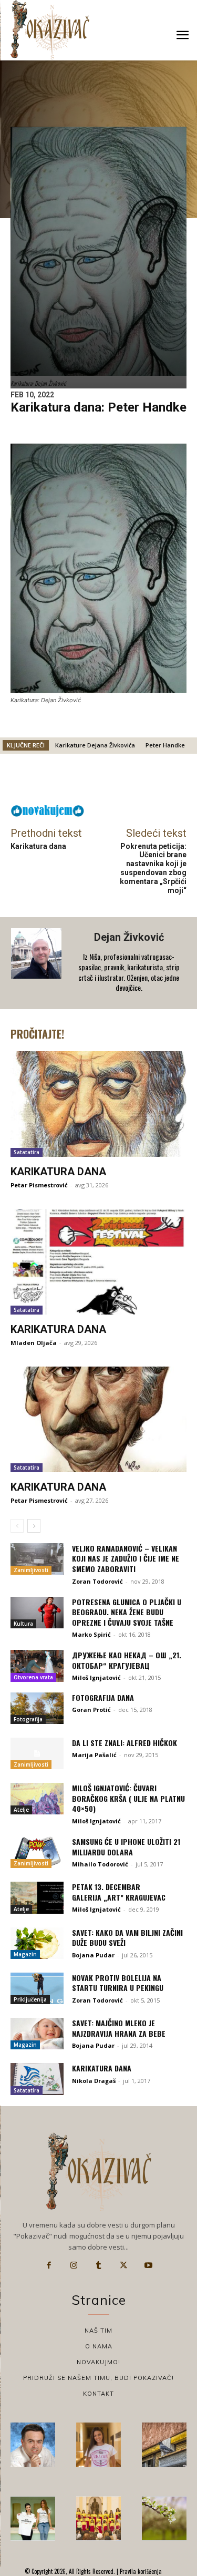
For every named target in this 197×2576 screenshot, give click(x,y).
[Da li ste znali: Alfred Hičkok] (37, 1753)
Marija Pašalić (94, 1755)
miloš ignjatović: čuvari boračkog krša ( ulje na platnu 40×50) (128, 1798)
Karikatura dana (38, 846)
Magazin (25, 1954)
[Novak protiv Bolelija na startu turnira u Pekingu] (37, 1988)
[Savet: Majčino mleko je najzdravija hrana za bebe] (37, 2034)
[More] (131, 782)
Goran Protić (91, 1710)
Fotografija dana (103, 1697)
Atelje (21, 1810)
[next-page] (34, 1526)
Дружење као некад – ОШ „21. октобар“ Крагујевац (127, 1660)
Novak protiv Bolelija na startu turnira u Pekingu (118, 1983)
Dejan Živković (129, 937)
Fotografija (28, 1719)
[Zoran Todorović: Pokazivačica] (164, 2445)
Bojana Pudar (93, 1955)
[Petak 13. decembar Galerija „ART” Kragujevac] (37, 1897)
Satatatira (27, 1152)
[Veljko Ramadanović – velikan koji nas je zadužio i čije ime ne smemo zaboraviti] (37, 1559)
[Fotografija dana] (37, 1708)
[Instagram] (74, 2265)
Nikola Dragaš (94, 2081)
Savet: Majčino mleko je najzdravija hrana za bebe (119, 2028)
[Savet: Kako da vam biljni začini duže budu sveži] (37, 1943)
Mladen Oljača (34, 1343)
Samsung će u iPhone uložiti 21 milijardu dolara (126, 1847)
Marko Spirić (91, 1634)
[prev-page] (17, 1526)
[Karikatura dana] (98, 1104)
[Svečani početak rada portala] (98, 2518)
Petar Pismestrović (39, 1185)
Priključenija (30, 1999)
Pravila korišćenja (140, 2571)
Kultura (23, 1624)
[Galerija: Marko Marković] (164, 2518)
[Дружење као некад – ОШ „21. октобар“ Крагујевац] (37, 1666)
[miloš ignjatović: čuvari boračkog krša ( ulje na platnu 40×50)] (37, 1799)
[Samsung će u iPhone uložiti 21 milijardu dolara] (37, 1852)
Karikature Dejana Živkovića (95, 745)
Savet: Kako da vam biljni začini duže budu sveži (127, 1938)
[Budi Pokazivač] (33, 2518)
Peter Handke (165, 745)
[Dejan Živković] (37, 963)
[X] (123, 2265)
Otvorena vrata (33, 1677)
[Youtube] (149, 2265)
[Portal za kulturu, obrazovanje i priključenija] (50, 30)
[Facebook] (49, 2265)
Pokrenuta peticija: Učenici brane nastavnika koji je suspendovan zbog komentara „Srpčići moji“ (153, 868)
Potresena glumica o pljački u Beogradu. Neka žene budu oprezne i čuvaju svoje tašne (127, 1612)
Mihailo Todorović (100, 1864)
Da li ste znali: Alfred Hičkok (125, 1743)
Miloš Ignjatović (96, 1677)
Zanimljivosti (31, 1570)
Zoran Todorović (97, 1581)
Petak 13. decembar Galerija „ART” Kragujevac (119, 1892)
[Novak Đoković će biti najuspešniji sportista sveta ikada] (33, 2445)
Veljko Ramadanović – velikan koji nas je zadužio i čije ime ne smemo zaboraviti (126, 1558)
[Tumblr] (99, 2265)
